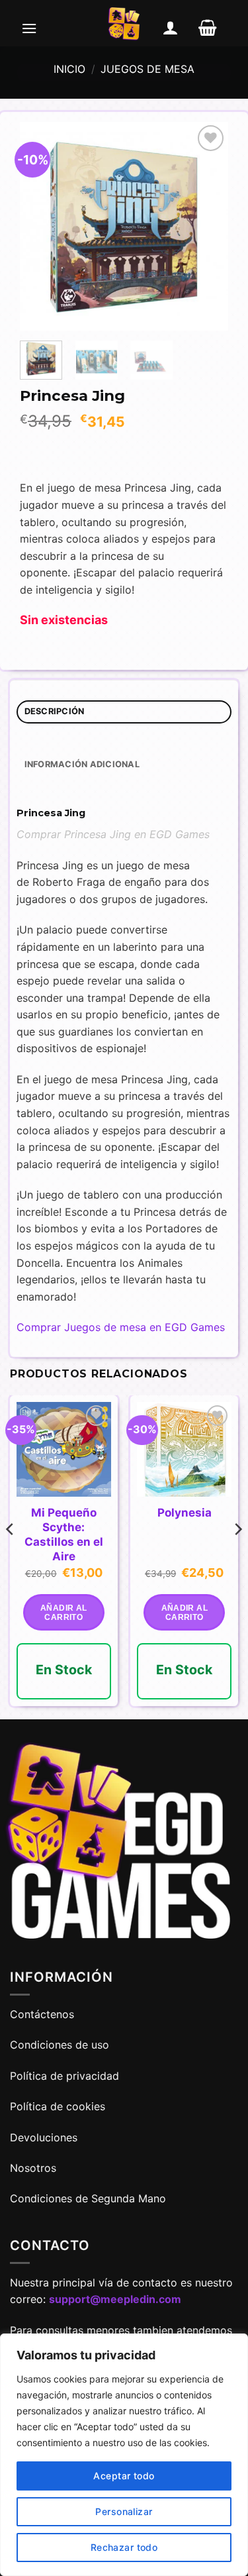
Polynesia (185, 1513)
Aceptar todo (124, 2476)
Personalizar (124, 2511)
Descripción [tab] (55, 711)
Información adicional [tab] (82, 764)
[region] (124, 2455)
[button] (29, 28)
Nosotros (33, 2168)
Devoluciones (44, 2137)
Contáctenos (44, 2014)
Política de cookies (58, 2106)
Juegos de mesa (147, 69)
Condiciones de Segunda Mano (88, 2198)
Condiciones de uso (60, 2045)
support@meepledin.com (115, 2299)
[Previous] (40, 226)
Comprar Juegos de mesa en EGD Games (121, 1327)
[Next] (208, 226)
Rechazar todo (124, 2547)
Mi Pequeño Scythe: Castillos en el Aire (64, 1534)
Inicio (69, 69)
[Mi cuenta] (171, 28)
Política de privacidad (64, 2076)
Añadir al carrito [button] (63, 1613)
